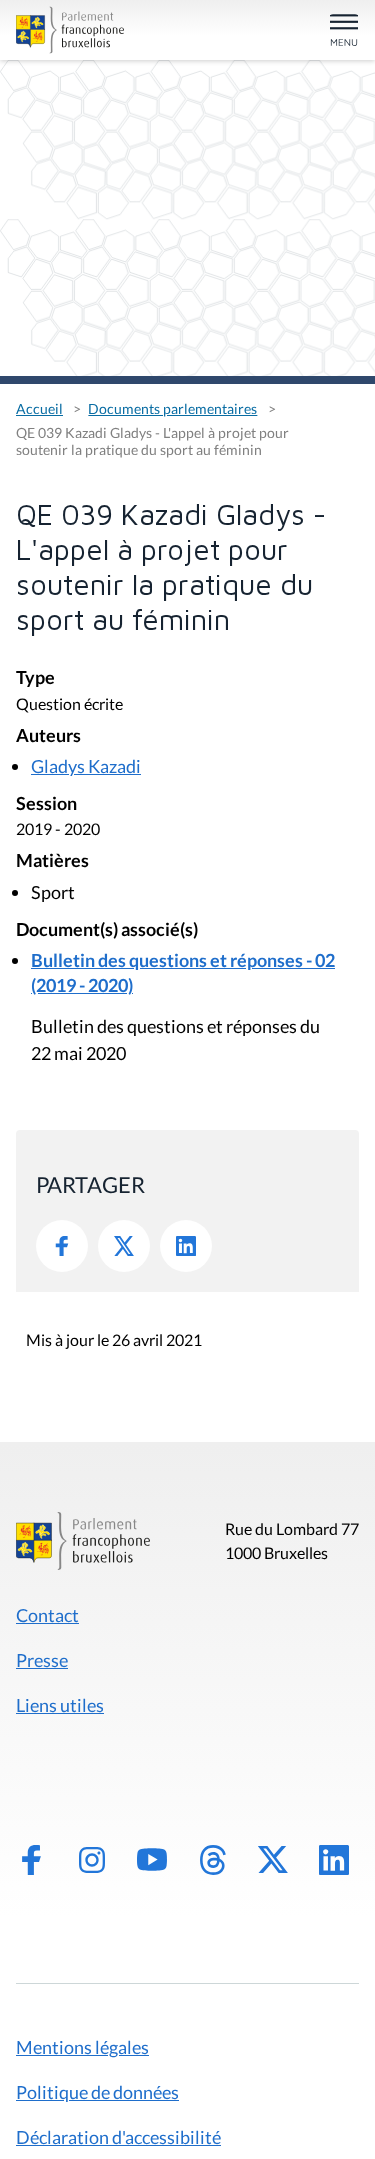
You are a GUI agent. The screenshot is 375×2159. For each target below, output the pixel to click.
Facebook (62, 1246)
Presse (42, 1660)
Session (46, 804)
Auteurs (48, 736)
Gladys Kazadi (86, 766)
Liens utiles (60, 1705)
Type (35, 678)
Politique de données (97, 2092)
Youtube (152, 1860)
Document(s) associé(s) (107, 930)
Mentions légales (82, 2047)
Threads (213, 1860)
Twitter (124, 1246)
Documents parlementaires (172, 408)
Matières (52, 861)
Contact (47, 1615)
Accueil (39, 408)
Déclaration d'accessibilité (118, 2137)
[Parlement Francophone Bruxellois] (70, 30)
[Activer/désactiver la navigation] (344, 31)
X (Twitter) (273, 1860)
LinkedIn (186, 1246)
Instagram (92, 1860)
